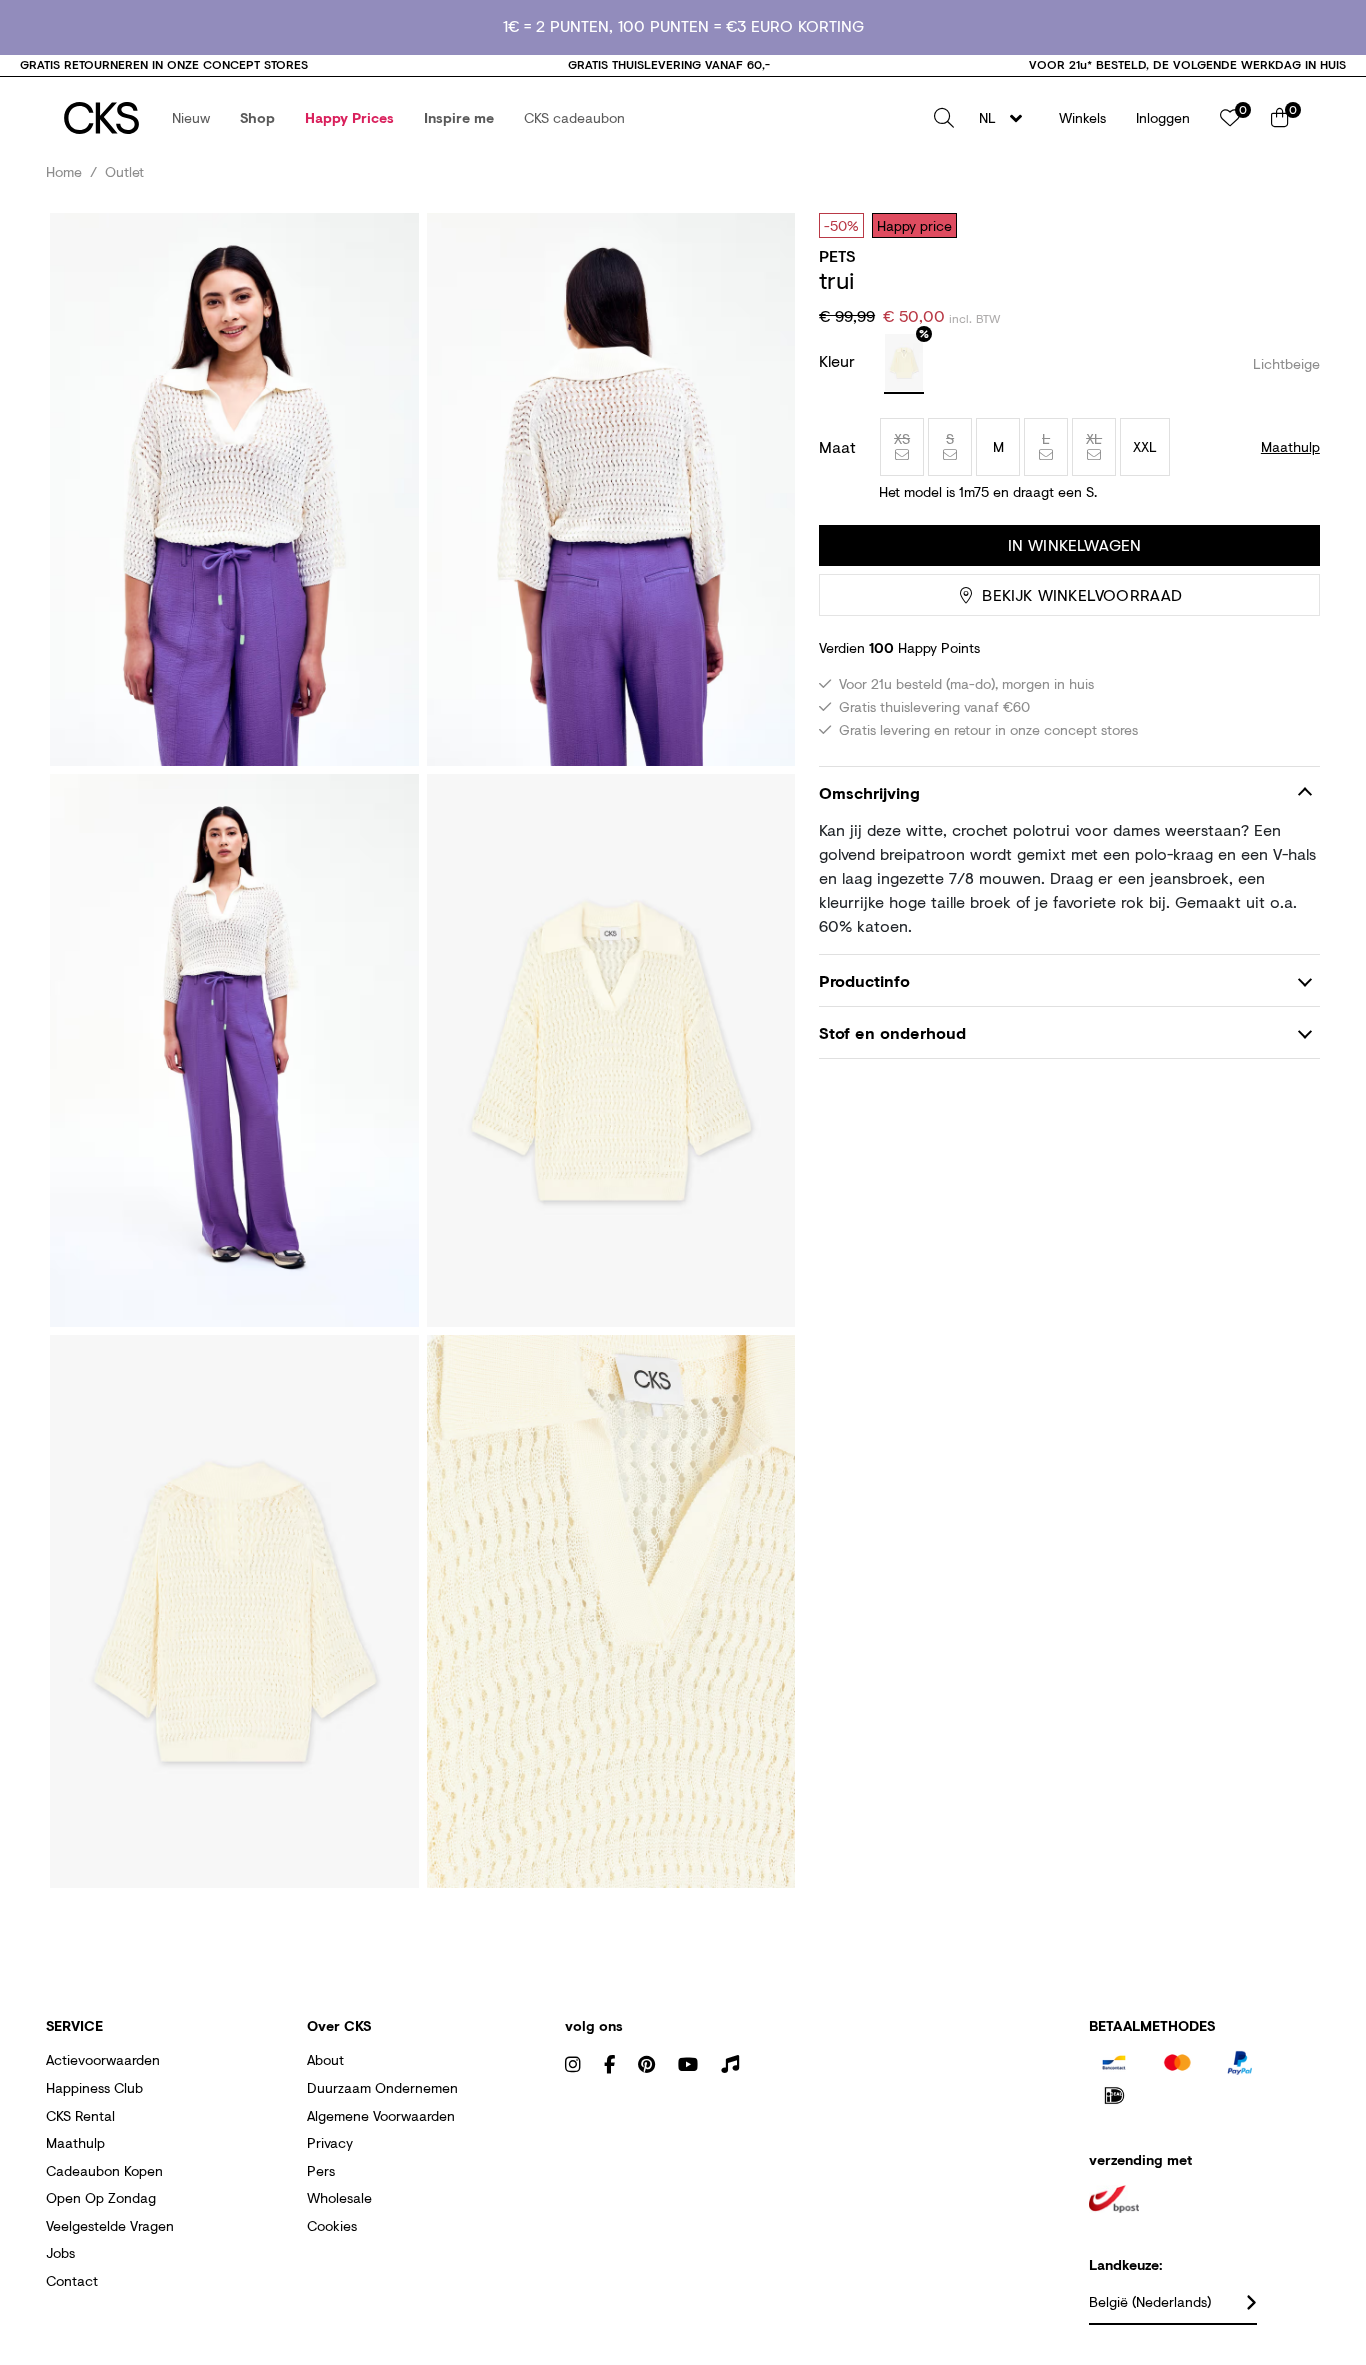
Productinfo (864, 980)
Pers (321, 2170)
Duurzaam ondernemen (382, 2087)
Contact (72, 2280)
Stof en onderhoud (892, 1032)
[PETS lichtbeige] (904, 364)
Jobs (60, 2252)
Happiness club (94, 2087)
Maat (837, 447)
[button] (191, 118)
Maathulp (75, 2142)
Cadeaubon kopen (104, 2170)
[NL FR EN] (1006, 118)
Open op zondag (101, 2197)
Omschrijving (869, 792)
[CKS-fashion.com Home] (101, 118)
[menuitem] (191, 118)
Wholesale (339, 2197)
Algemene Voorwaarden (381, 2115)
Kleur (839, 360)
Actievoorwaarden (103, 2059)
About (325, 2059)
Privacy (330, 2142)
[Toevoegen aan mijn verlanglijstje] (1290, 225)
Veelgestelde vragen (110, 2225)
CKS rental (80, 2115)
